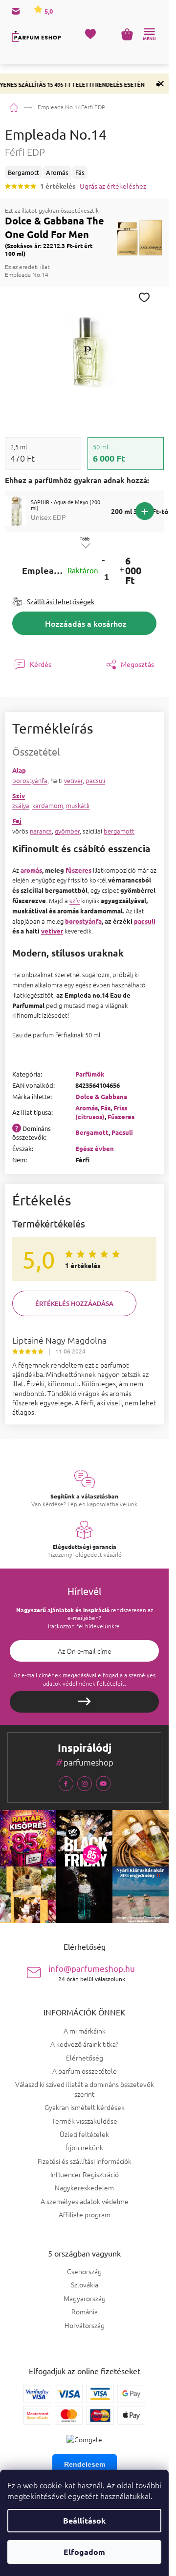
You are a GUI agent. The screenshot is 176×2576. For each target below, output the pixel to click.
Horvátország (85, 2325)
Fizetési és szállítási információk (85, 2161)
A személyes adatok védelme (85, 2201)
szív (75, 900)
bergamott (119, 831)
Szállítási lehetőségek (61, 601)
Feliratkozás (84, 1702)
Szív (19, 796)
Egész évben (95, 1148)
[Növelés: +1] (121, 571)
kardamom (48, 805)
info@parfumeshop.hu (92, 1973)
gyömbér (67, 831)
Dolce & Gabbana (101, 1096)
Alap (19, 770)
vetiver (73, 780)
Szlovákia (85, 2285)
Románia (85, 2312)
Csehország (84, 2271)
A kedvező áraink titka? (84, 2044)
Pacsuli (122, 1132)
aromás (31, 870)
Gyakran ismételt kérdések (85, 2107)
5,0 (48, 11)
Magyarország (85, 2298)
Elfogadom (84, 2552)
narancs (41, 831)
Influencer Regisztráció (85, 2174)
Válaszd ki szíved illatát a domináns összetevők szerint (85, 2089)
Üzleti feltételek (84, 2134)
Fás (106, 1108)
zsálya (21, 805)
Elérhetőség (85, 2058)
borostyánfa (30, 780)
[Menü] (149, 34)
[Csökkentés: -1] (103, 560)
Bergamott (92, 1132)
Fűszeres (121, 1116)
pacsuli (95, 780)
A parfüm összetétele (85, 2071)
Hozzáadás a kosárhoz (86, 623)
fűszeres (78, 870)
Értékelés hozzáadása (74, 1303)
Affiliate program (85, 2214)
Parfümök (90, 1074)
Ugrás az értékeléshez (113, 186)
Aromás (87, 1108)
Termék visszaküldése (85, 2121)
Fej (17, 821)
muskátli (78, 805)
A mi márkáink (85, 2031)
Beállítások (84, 2520)
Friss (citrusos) (101, 1112)
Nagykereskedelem (84, 2187)
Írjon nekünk (85, 2147)
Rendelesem (85, 2464)
